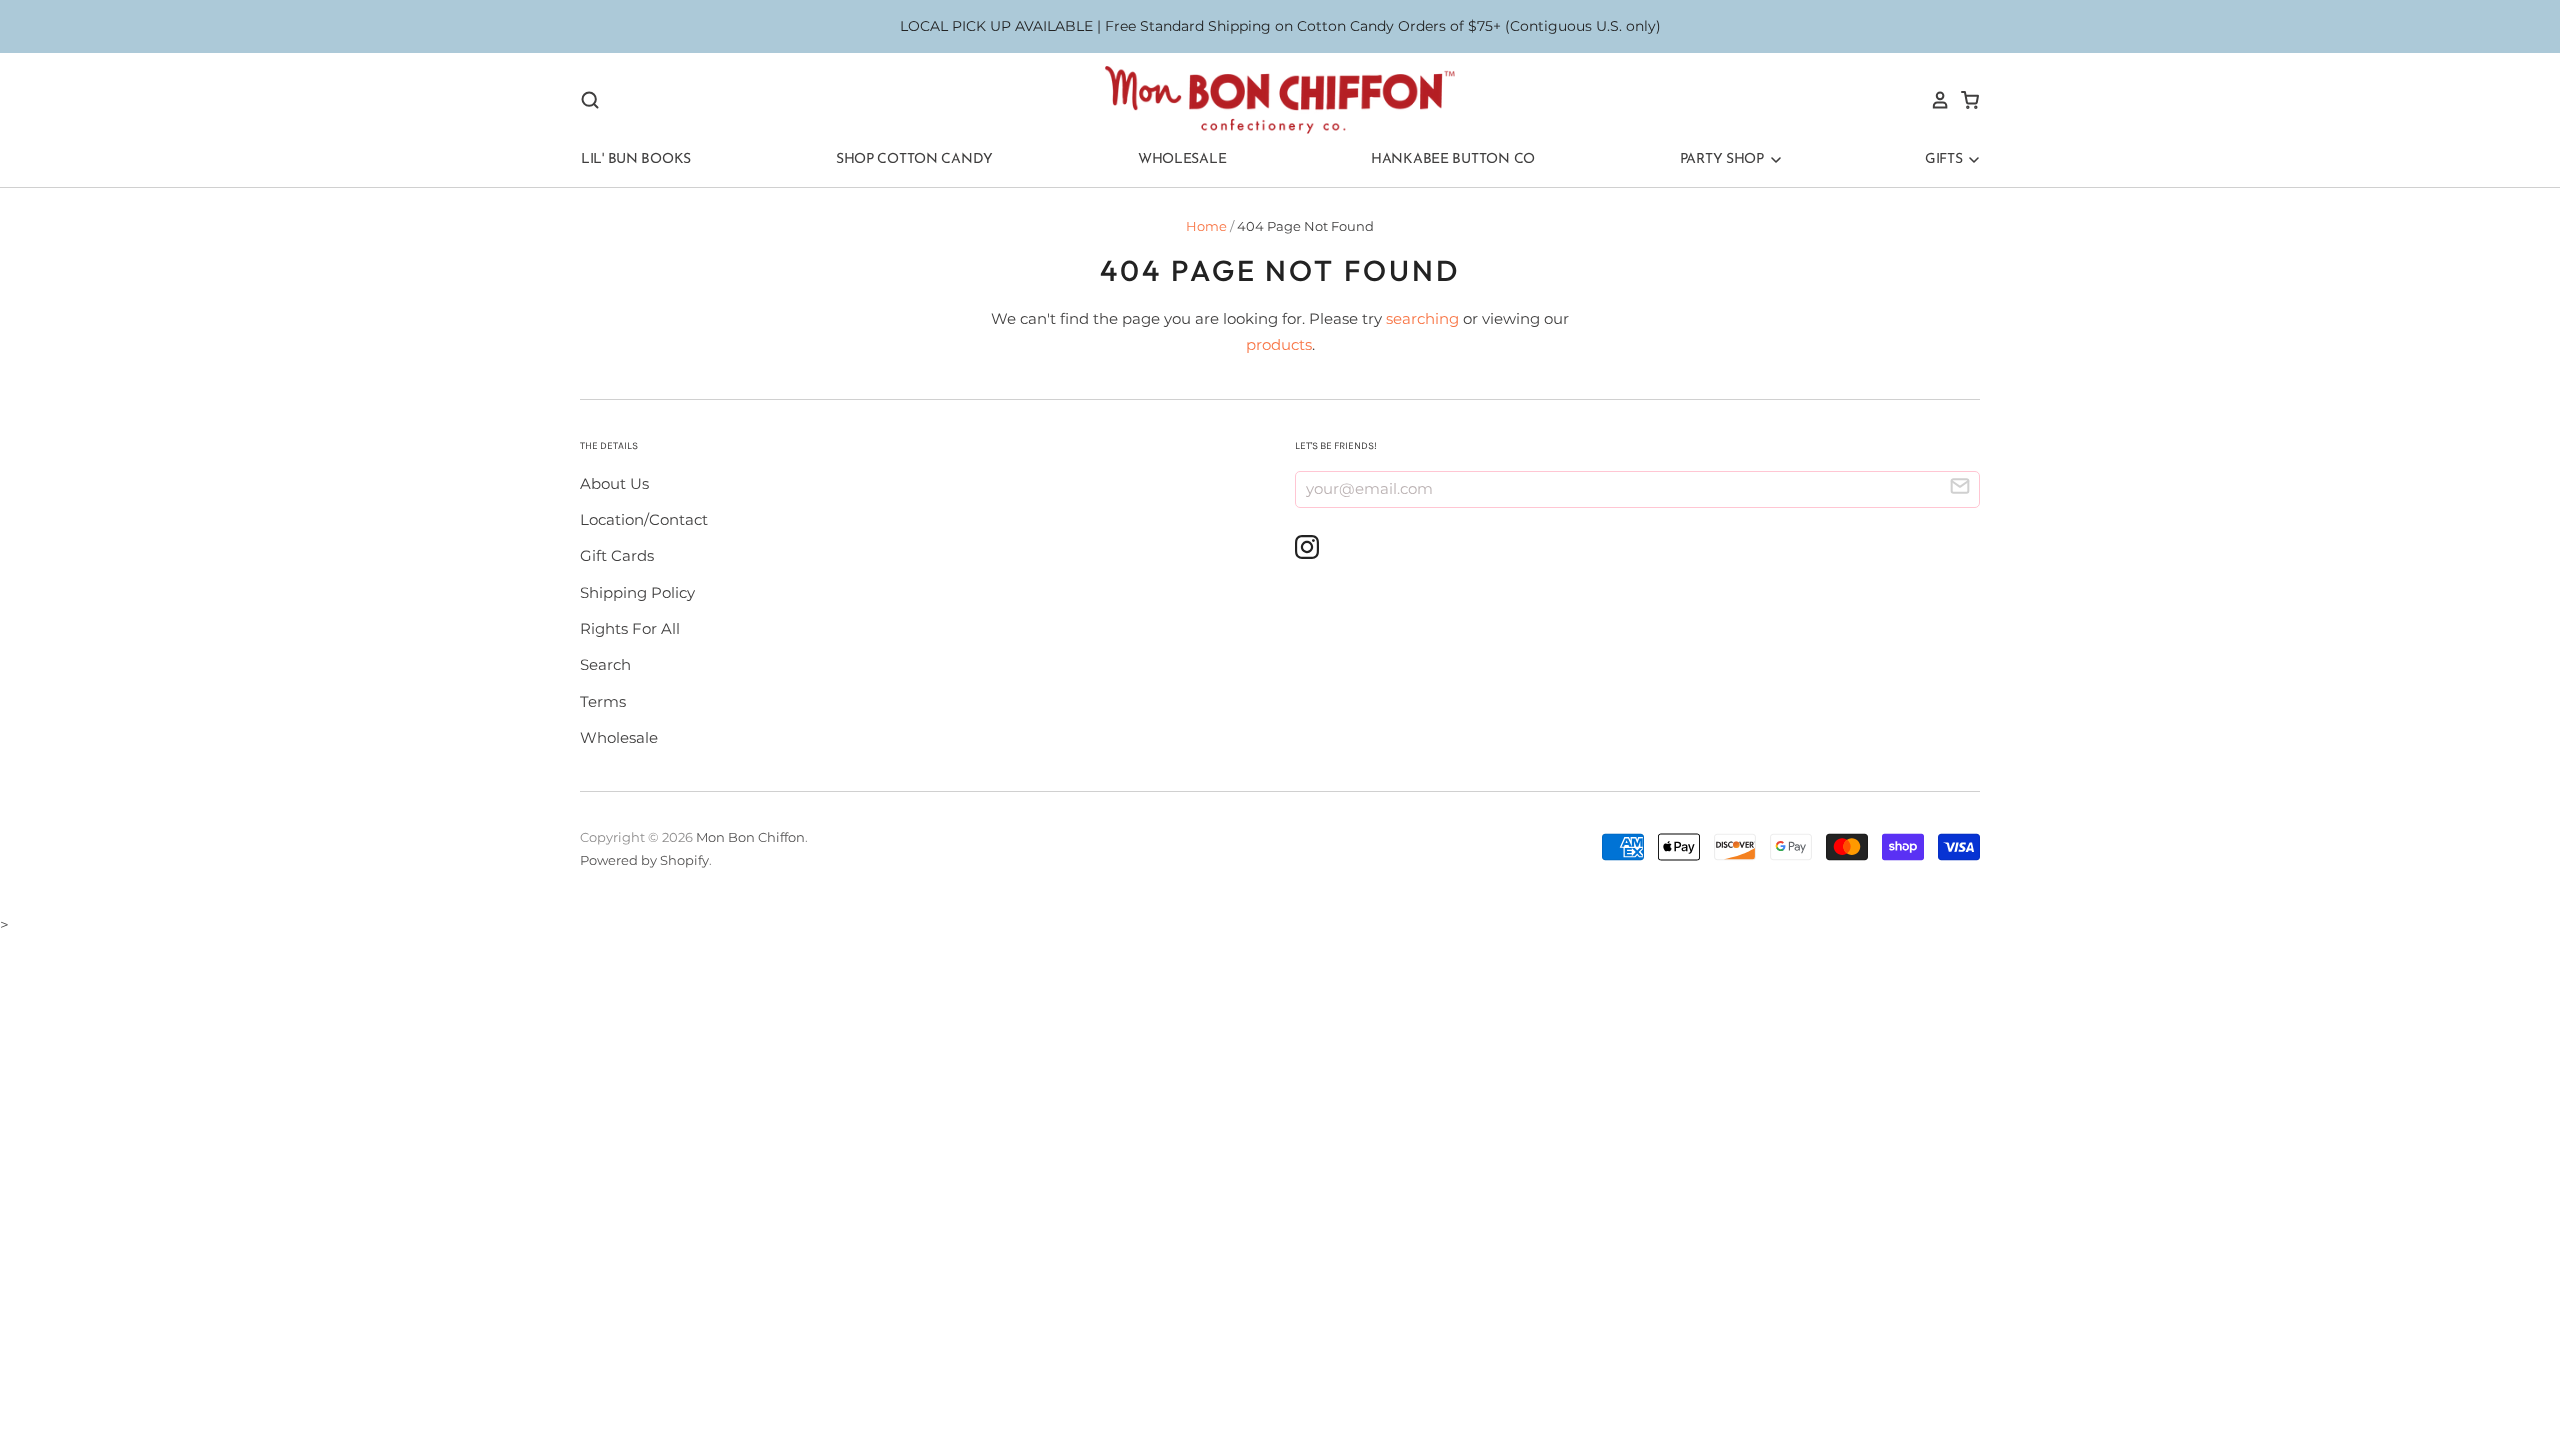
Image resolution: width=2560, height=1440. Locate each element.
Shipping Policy (637, 592)
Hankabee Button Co (1453, 159)
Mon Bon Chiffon (750, 837)
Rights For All (630, 628)
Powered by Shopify (644, 860)
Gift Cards (617, 555)
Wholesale (1182, 159)
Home (1206, 226)
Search (605, 664)
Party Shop (1724, 159)
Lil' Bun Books (636, 159)
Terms (603, 701)
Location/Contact (644, 519)
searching (1422, 318)
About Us (614, 483)
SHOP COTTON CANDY (914, 159)
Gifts (1945, 159)
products (1279, 344)
